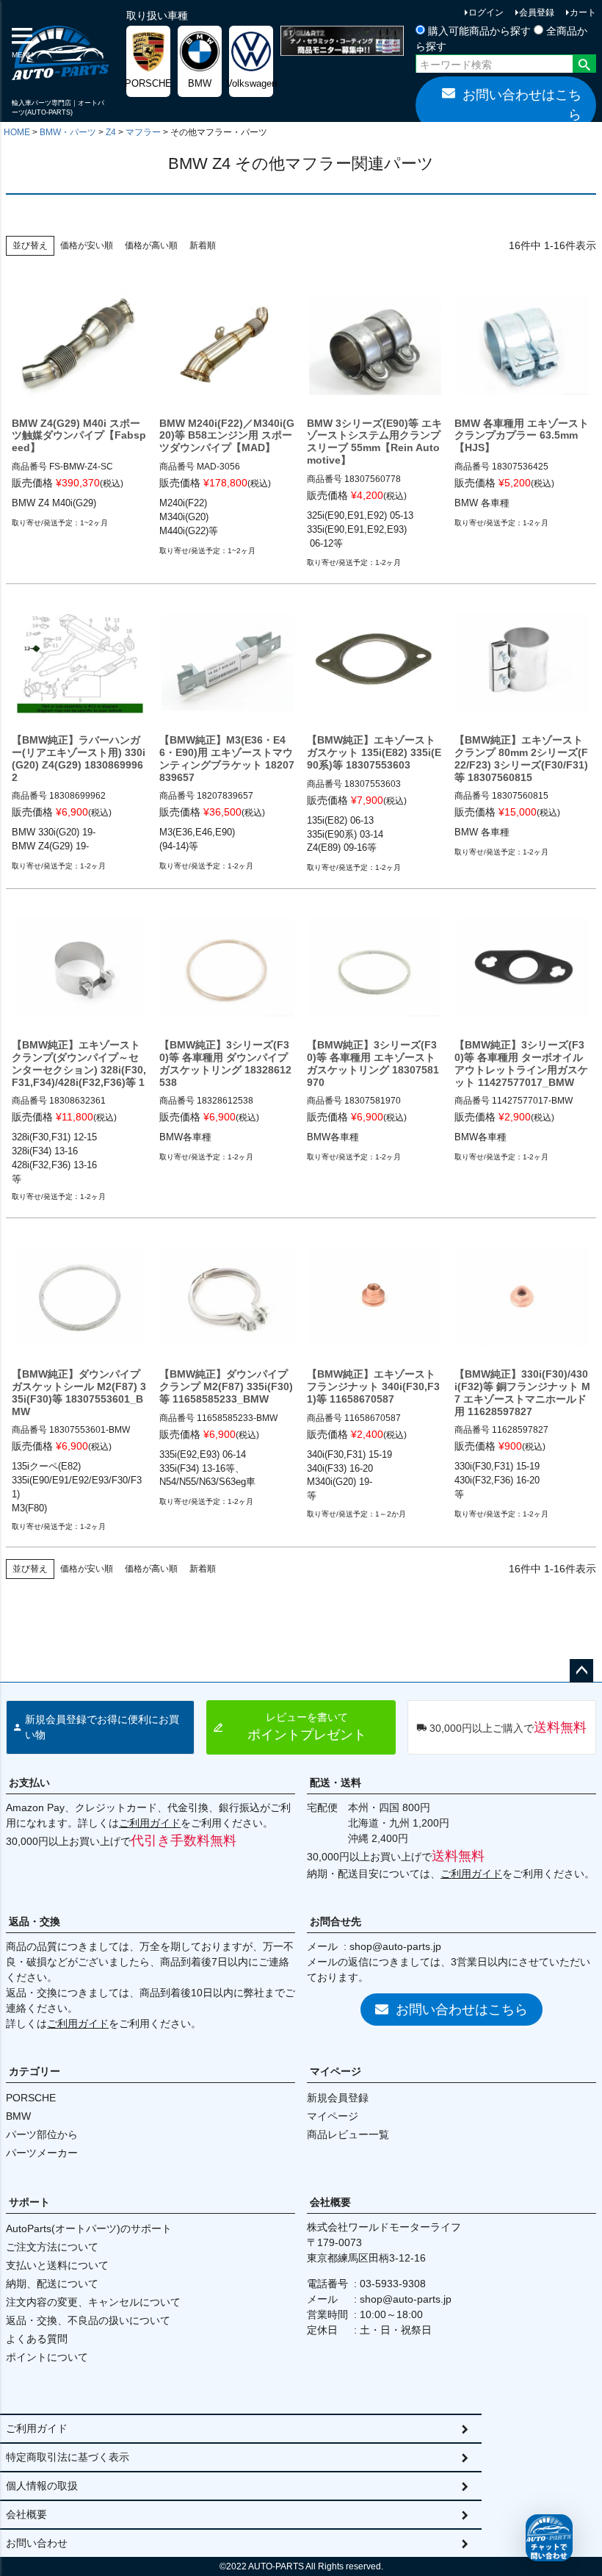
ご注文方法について (52, 2247)
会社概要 (330, 2202)
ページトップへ (581, 1671)
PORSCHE (31, 2098)
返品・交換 (35, 1921)
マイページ (336, 2071)
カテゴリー (35, 2071)
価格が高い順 (151, 245)
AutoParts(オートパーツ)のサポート (89, 2228)
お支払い (29, 1782)
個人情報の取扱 (42, 2486)
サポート (29, 2202)
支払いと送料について (57, 2265)
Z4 (111, 132)
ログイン (486, 12)
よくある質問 (37, 2339)
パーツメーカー (42, 2153)
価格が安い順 (87, 245)
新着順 (203, 245)
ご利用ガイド (150, 1823)
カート (583, 12)
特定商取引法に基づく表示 (68, 2457)
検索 (584, 65)
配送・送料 (336, 1782)
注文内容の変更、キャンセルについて (93, 2302)
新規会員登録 (338, 2098)
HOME (17, 132)
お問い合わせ (37, 2543)
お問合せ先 (336, 1921)
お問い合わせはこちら (522, 105)
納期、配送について (52, 2284)
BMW (18, 2116)
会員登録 (537, 12)
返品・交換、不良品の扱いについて (88, 2320)
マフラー (143, 132)
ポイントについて (47, 2357)
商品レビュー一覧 (348, 2134)
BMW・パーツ (68, 132)
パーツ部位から (42, 2134)
